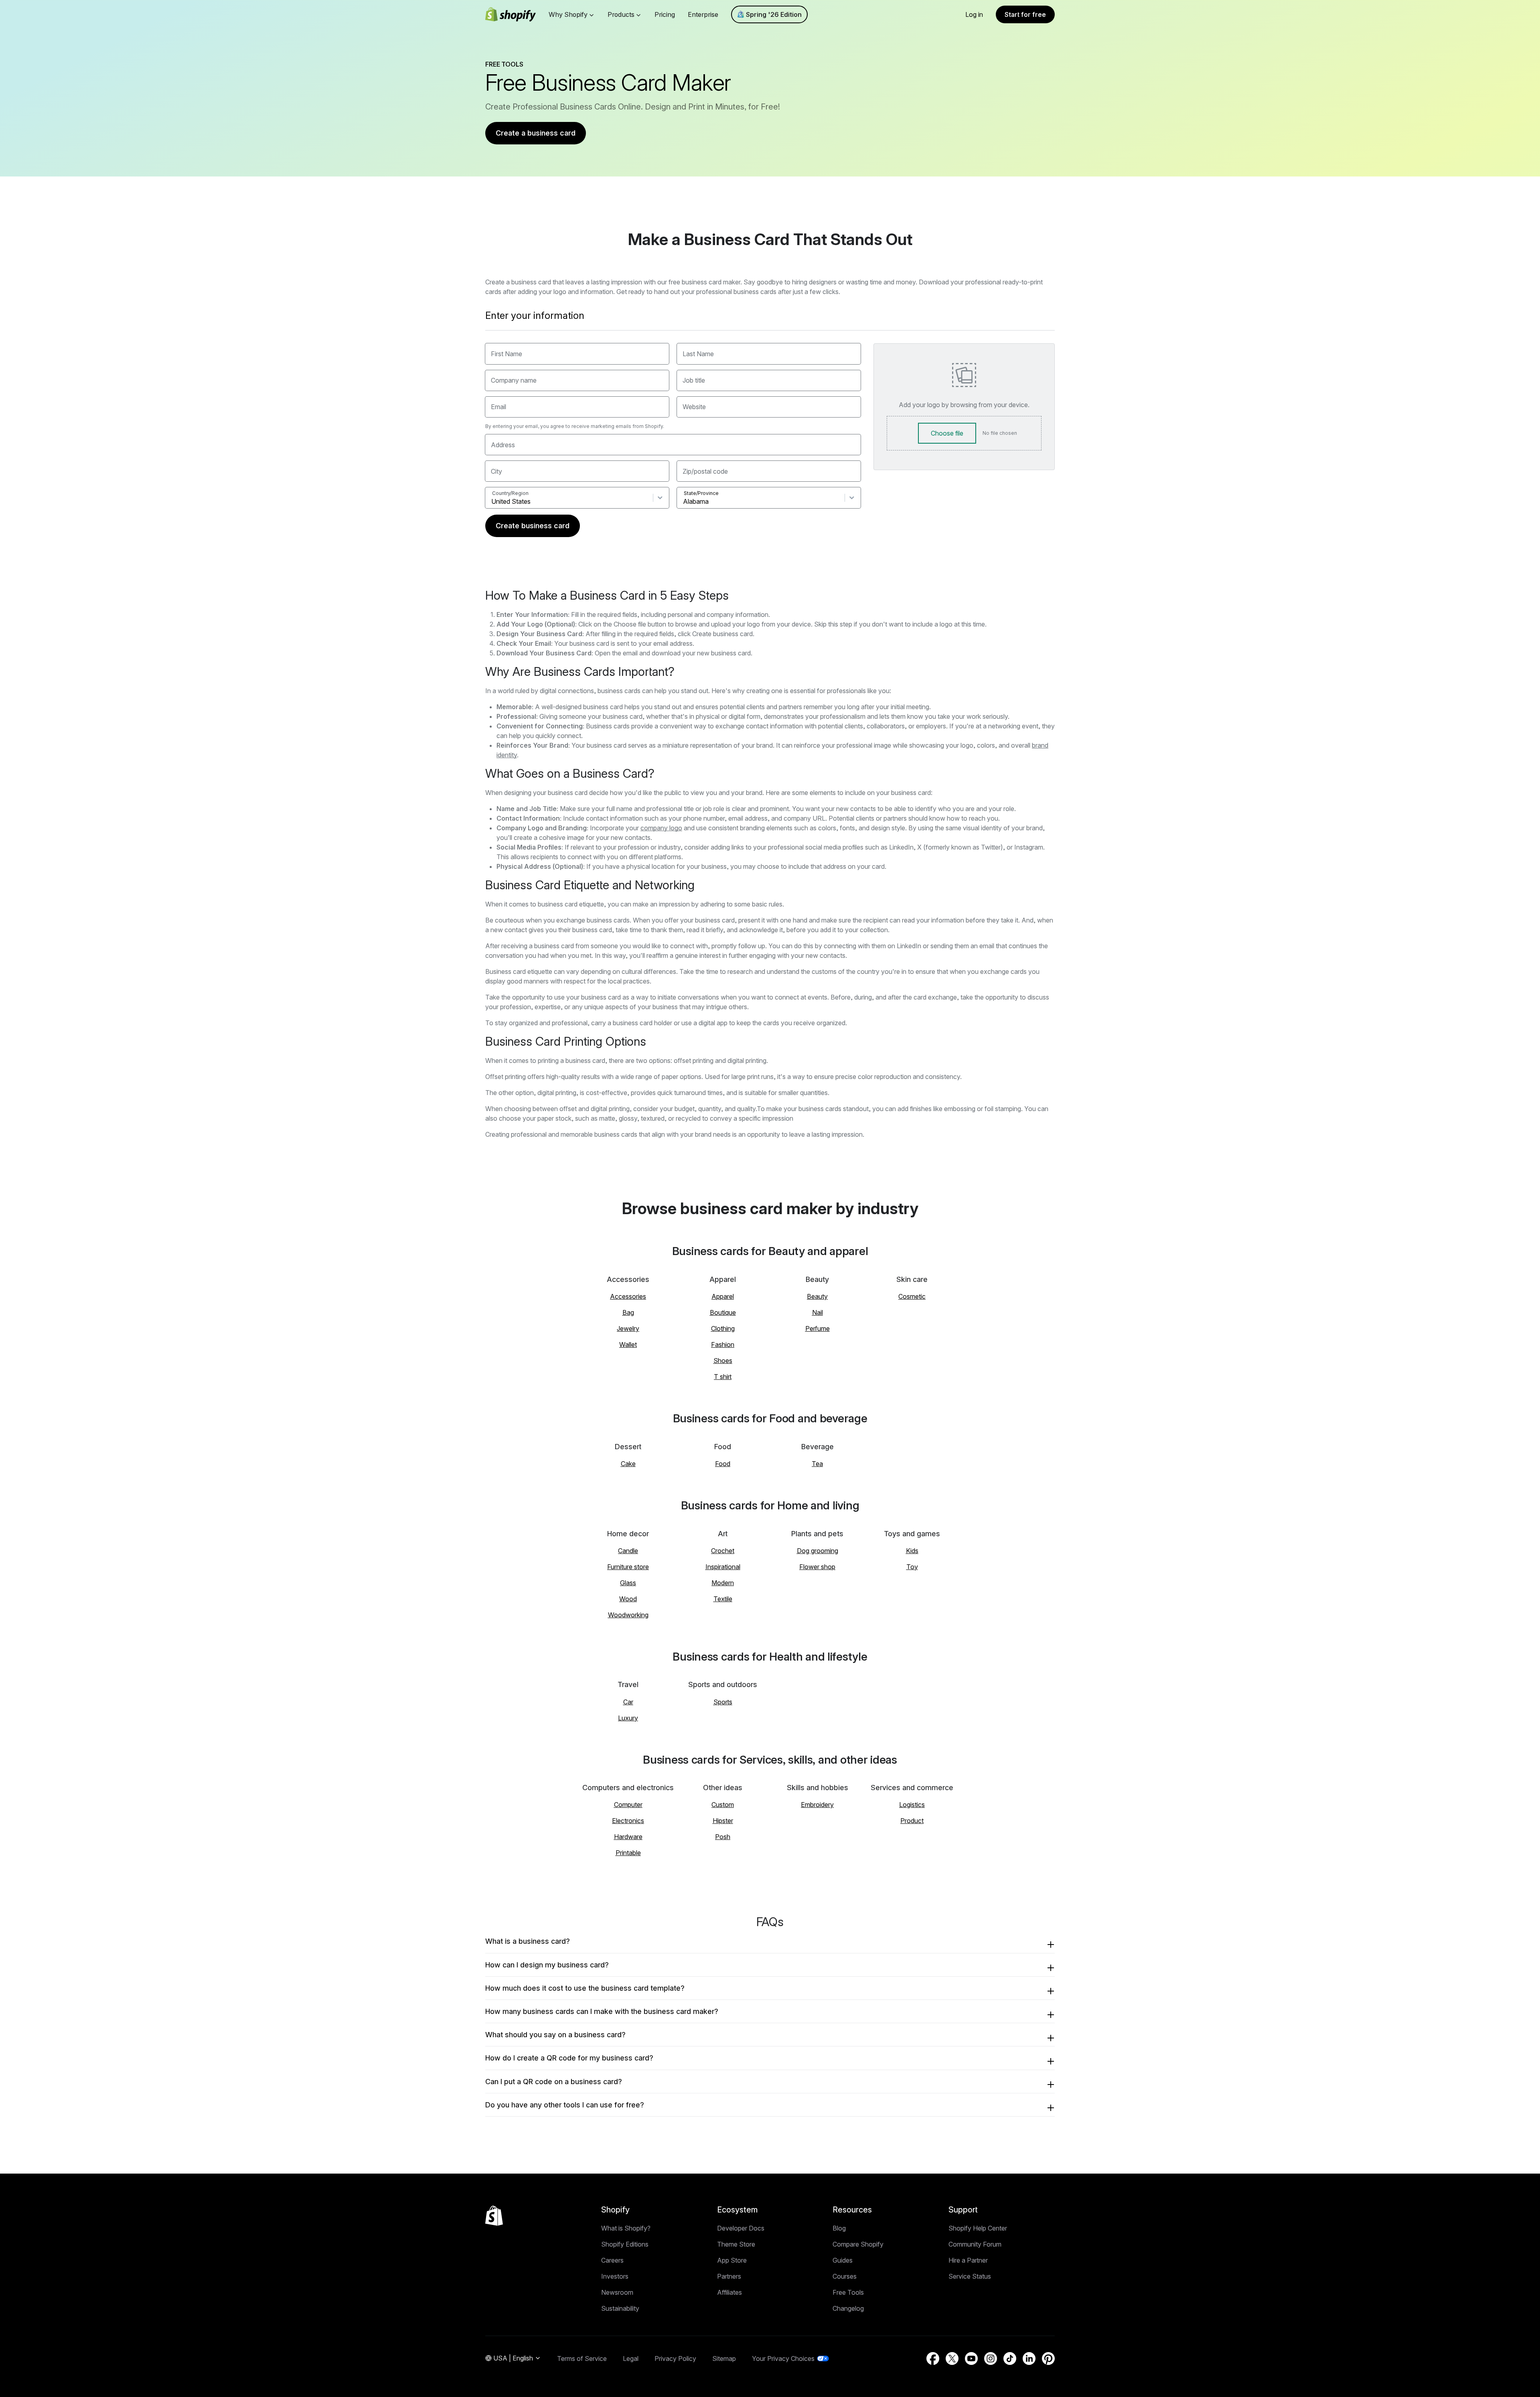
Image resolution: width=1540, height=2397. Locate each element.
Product (912, 1821)
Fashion (723, 1345)
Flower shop (817, 1567)
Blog (839, 2228)
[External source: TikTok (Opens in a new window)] (1010, 2358)
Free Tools (848, 2292)
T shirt (723, 1377)
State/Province (701, 493)
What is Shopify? (626, 2228)
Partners (729, 2276)
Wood (628, 1599)
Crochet (723, 1551)
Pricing (665, 14)
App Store (732, 2260)
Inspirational (723, 1567)
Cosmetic (912, 1296)
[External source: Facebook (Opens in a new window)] (933, 2358)
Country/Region (510, 493)
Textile (723, 1599)
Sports (723, 1702)
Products (621, 14)
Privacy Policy (675, 2358)
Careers (612, 2260)
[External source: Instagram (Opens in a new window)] (991, 2358)
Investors (615, 2276)
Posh (723, 1837)
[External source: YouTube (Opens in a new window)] (971, 2358)
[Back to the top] (494, 2216)
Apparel (723, 1296)
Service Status (970, 2276)
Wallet (628, 1345)
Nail (818, 1312)
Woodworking (628, 1615)
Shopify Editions (625, 2244)
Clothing (723, 1328)
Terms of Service (582, 2358)
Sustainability (620, 2308)
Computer (628, 1805)
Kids (912, 1551)
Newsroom (617, 2292)
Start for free (1025, 14)
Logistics (912, 1805)
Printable (628, 1853)
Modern (723, 1583)
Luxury (628, 1718)
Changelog (848, 2308)
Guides (843, 2260)
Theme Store (736, 2244)
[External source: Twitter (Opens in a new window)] (952, 2358)
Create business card (533, 526)
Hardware (628, 1837)
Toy (912, 1567)
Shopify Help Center (978, 2228)
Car (628, 1702)
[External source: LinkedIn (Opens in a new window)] (1029, 2358)
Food (723, 1464)
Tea (817, 1464)
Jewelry (628, 1328)
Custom (723, 1805)
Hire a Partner (968, 2260)
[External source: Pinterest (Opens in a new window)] (1048, 2358)
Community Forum (975, 2244)
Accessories (628, 1296)
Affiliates (729, 2292)
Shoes (723, 1361)
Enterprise (703, 14)
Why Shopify (568, 14)
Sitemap (724, 2358)
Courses (845, 2276)
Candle (628, 1551)
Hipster (723, 1821)
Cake (628, 1464)
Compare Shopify (858, 2244)
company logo (661, 828)
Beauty (817, 1296)
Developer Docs (741, 2228)
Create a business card (536, 133)
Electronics (628, 1821)
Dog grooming (818, 1551)
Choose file (947, 433)
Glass (628, 1583)
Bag (628, 1312)
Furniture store (628, 1567)
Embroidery (817, 1805)
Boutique (723, 1312)
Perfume (818, 1328)
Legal (631, 2358)
